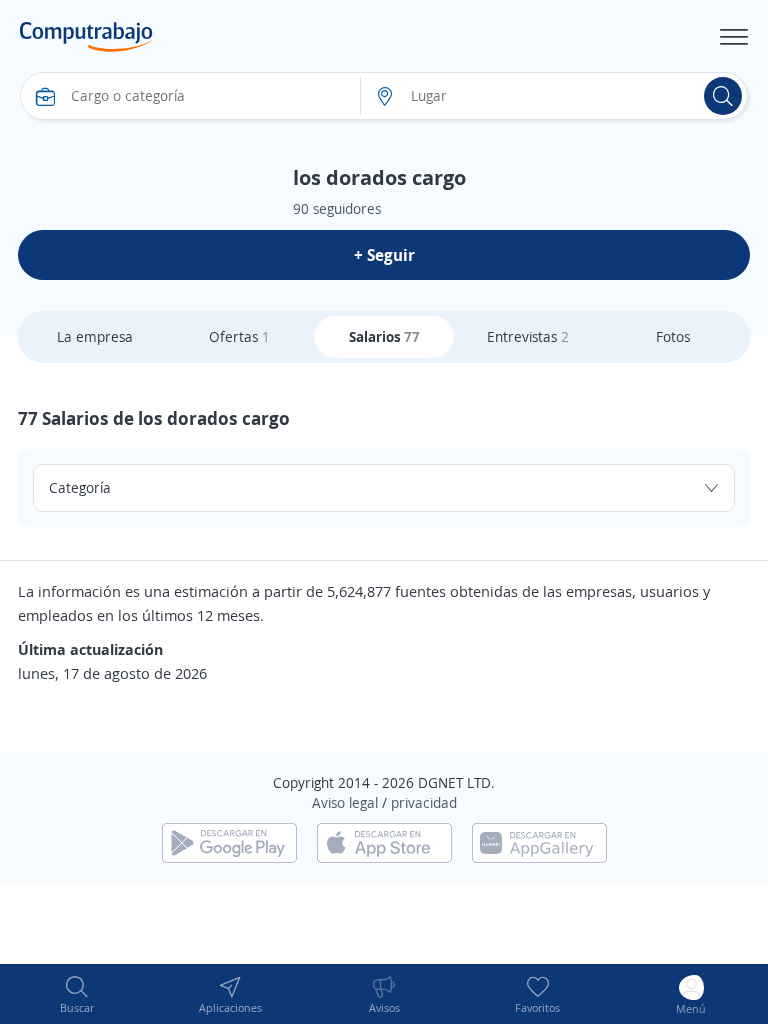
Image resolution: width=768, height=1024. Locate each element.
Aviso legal (345, 802)
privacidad (424, 802)
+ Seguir (384, 255)
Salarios (384, 336)
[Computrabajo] (86, 37)
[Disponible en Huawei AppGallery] (539, 840)
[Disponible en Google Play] (229, 840)
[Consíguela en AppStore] (384, 840)
